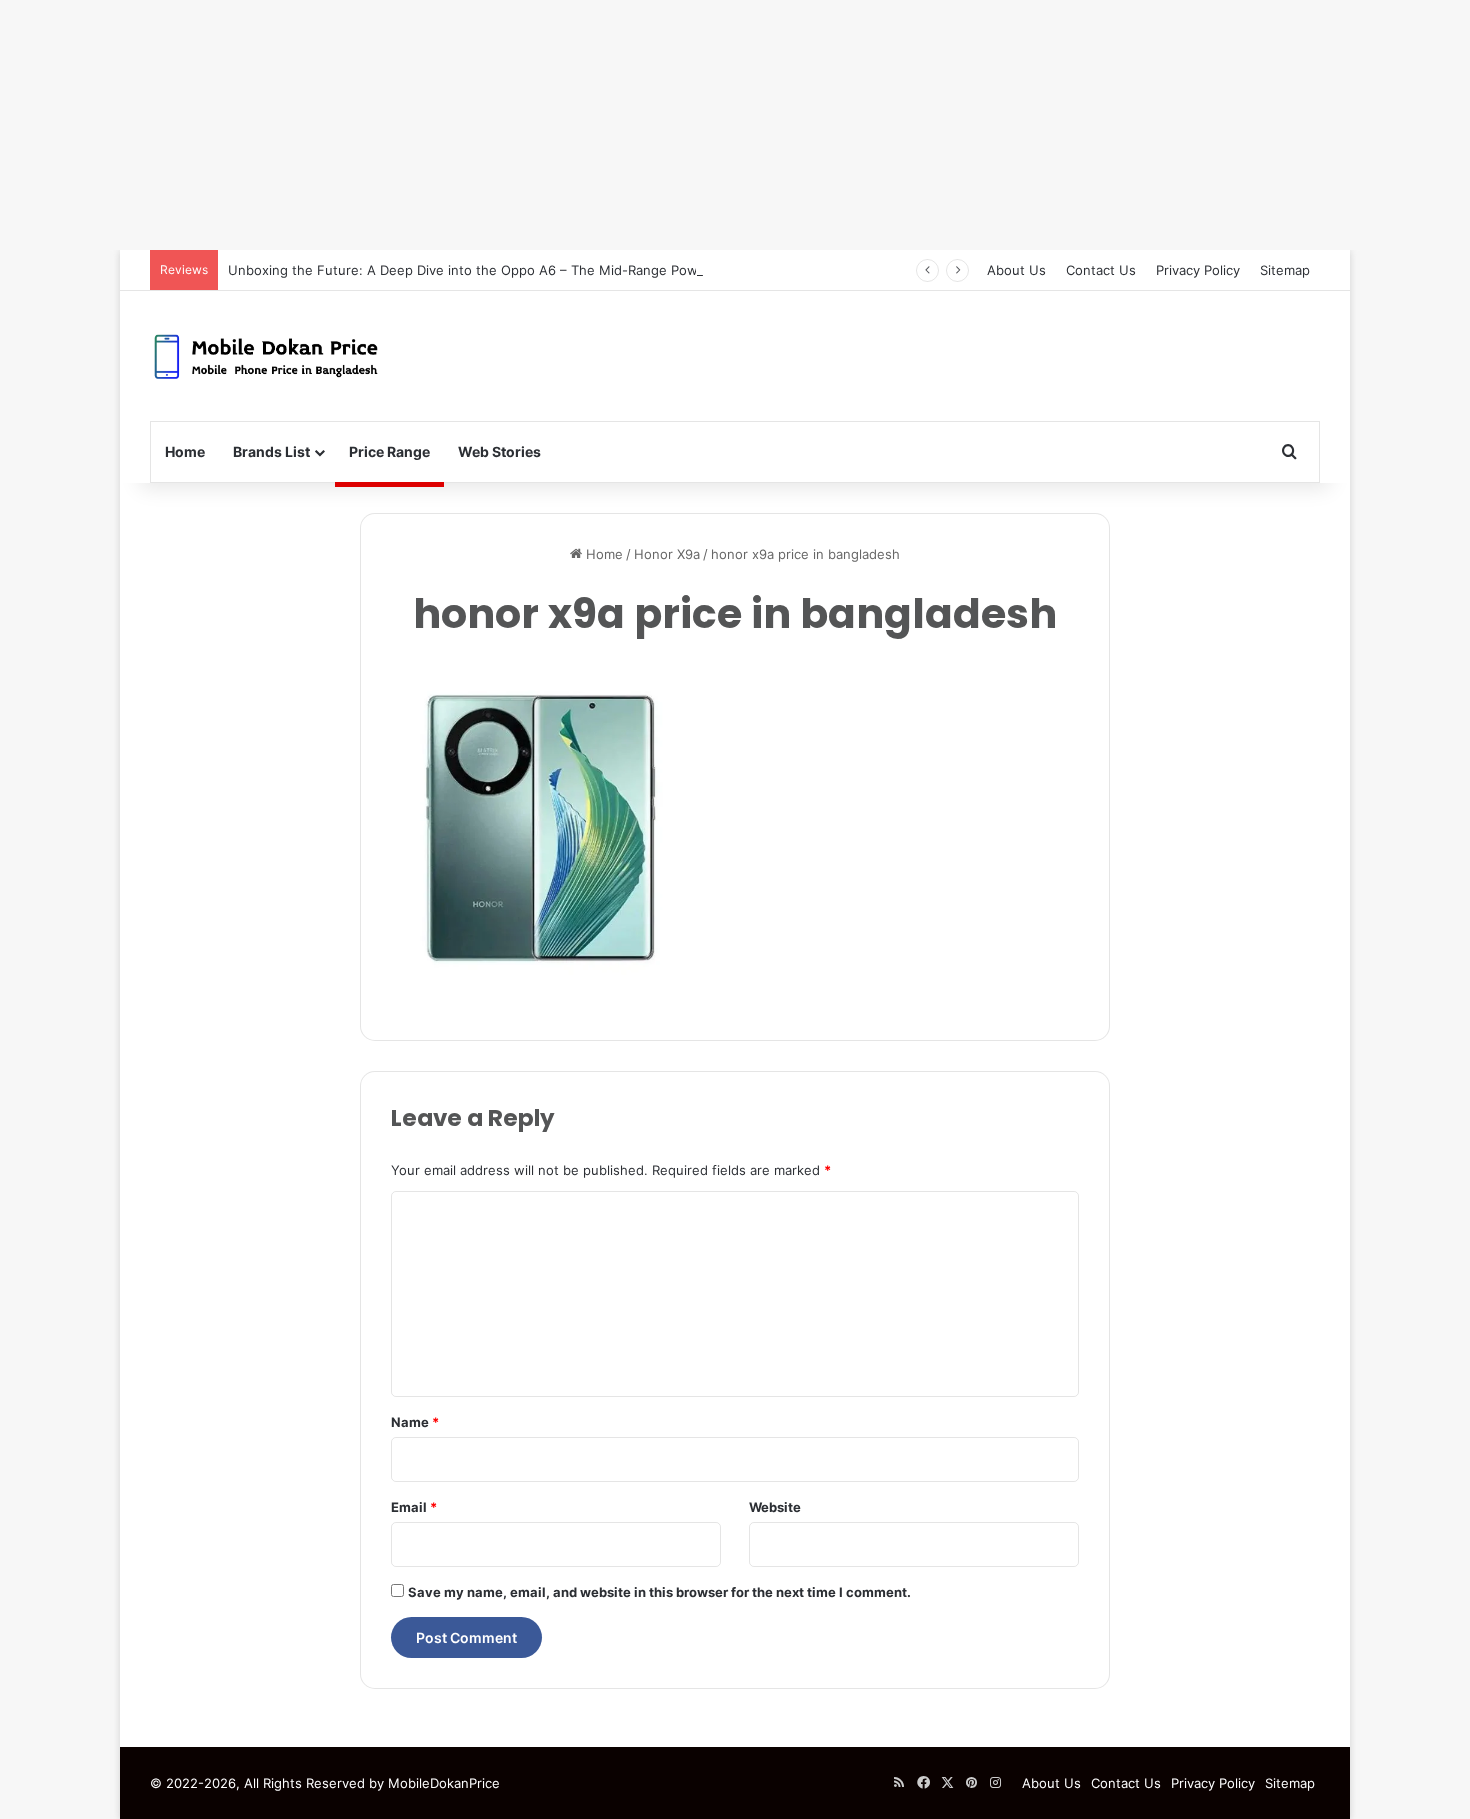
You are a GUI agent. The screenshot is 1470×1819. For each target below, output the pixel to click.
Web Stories (499, 451)
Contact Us (1101, 270)
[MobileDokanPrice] (265, 356)
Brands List (271, 451)
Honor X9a (667, 554)
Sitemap (1285, 270)
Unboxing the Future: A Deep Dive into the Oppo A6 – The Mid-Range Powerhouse (489, 270)
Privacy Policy (1198, 270)
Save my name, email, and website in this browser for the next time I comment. (659, 1592)
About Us (1016, 270)
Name (415, 1422)
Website (775, 1507)
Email (414, 1507)
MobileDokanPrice (444, 1783)
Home (185, 451)
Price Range (389, 451)
